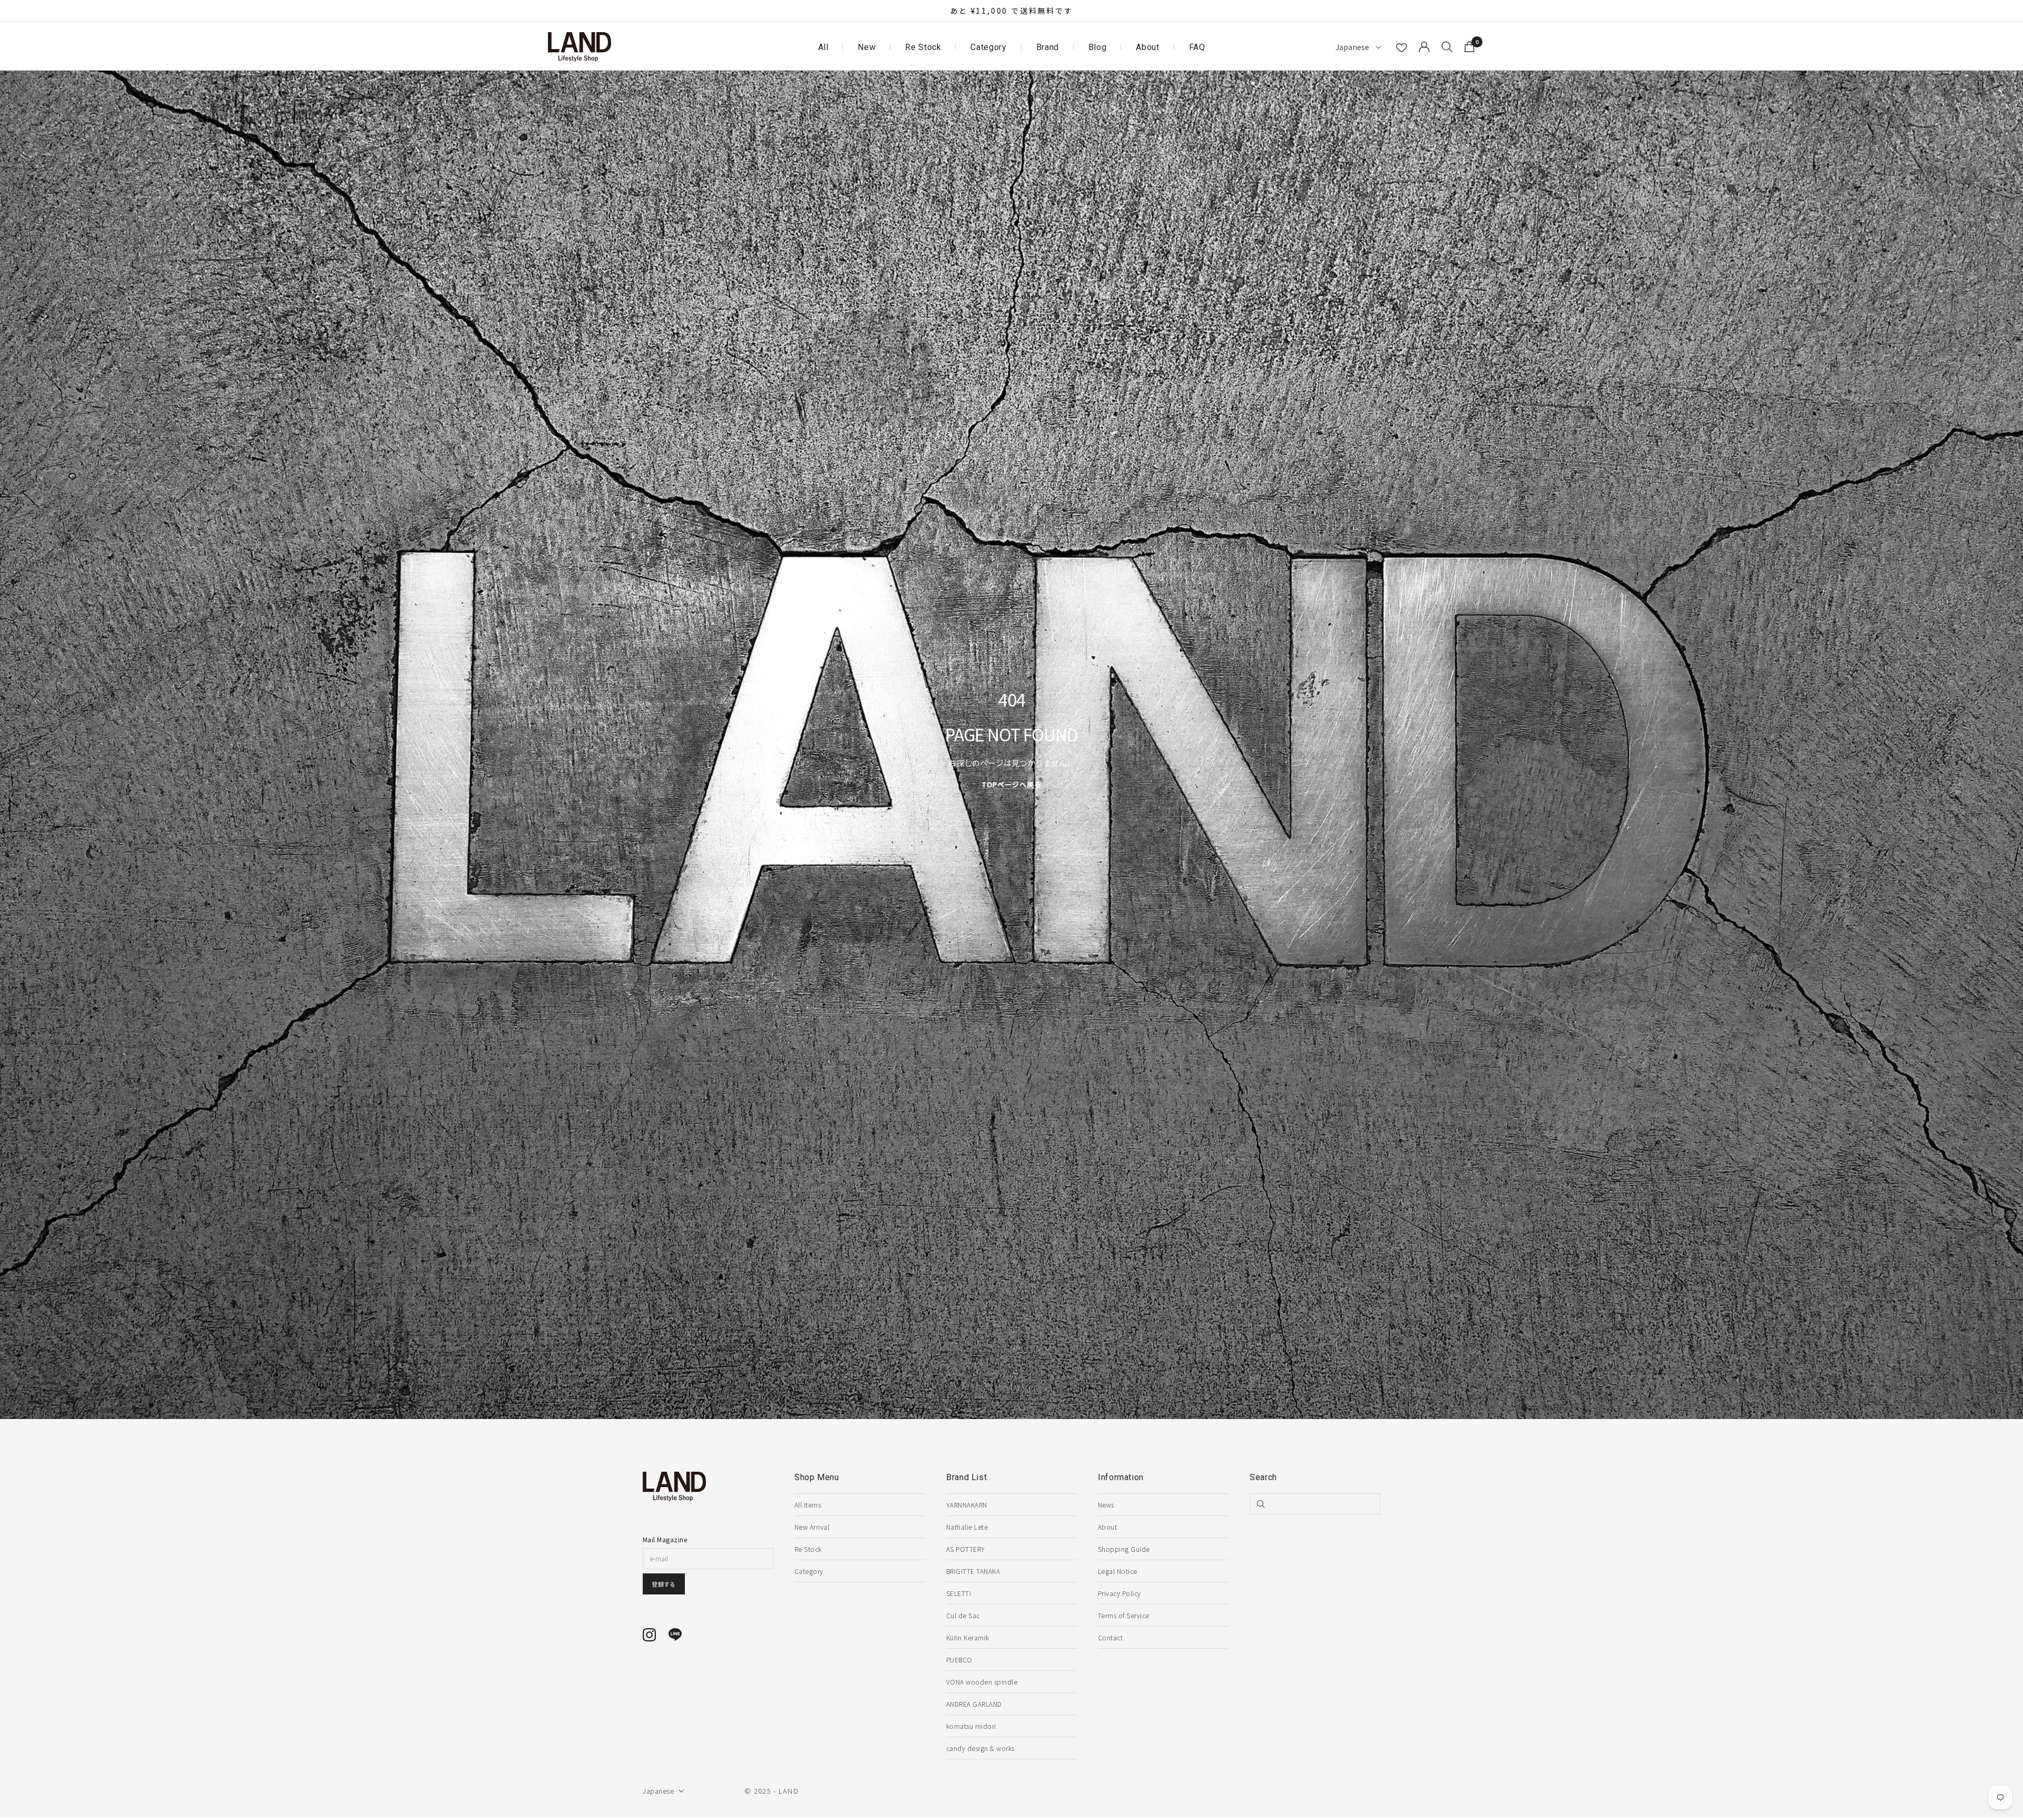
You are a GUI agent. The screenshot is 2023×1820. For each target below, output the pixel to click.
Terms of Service (1124, 1615)
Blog (1098, 47)
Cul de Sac (963, 1615)
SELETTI (959, 1593)
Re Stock (923, 47)
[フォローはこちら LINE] (675, 1635)
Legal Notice (1118, 1571)
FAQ (1197, 47)
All (823, 47)
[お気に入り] (1402, 48)
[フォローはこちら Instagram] (649, 1635)
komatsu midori (971, 1726)
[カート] (1469, 47)
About (1147, 47)
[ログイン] (1424, 47)
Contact (1110, 1637)
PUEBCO (959, 1660)
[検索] (1447, 47)
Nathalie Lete (967, 1527)
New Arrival (812, 1527)
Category (988, 47)
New (867, 47)
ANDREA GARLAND (974, 1704)
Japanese (1353, 47)
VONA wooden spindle (982, 1682)
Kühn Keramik (968, 1637)
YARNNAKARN (967, 1505)
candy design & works (980, 1748)
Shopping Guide (1124, 1549)
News (1106, 1505)
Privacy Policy (1119, 1593)
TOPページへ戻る (1011, 784)
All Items (808, 1505)
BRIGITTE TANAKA (973, 1571)
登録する (664, 1584)
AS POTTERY (966, 1549)
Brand (1048, 47)
